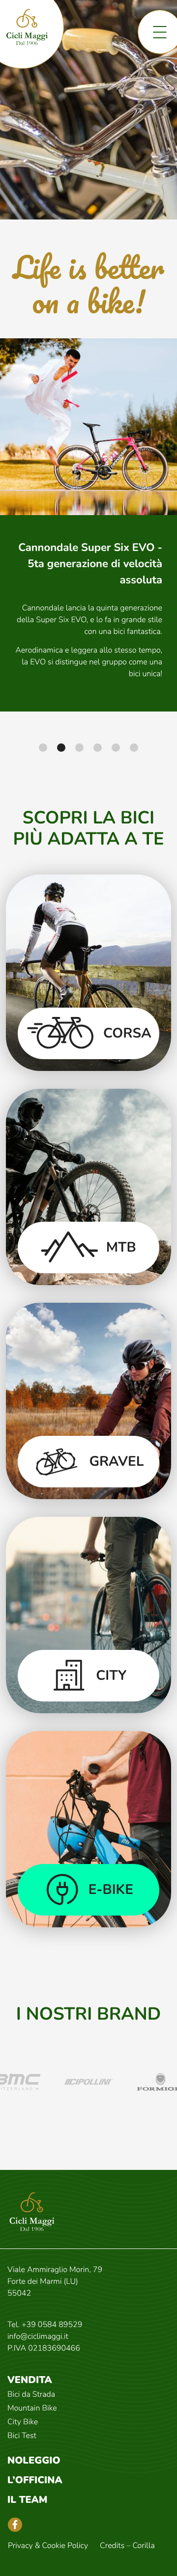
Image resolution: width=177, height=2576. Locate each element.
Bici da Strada (31, 2394)
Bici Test (22, 2436)
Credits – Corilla (127, 2546)
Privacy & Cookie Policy (48, 2546)
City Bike (23, 2422)
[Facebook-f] (15, 2525)
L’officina (35, 2480)
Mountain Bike (32, 2408)
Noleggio (34, 2461)
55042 (19, 2293)
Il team (28, 2500)
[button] (43, 748)
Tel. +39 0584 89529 (45, 2325)
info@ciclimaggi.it (38, 2336)
